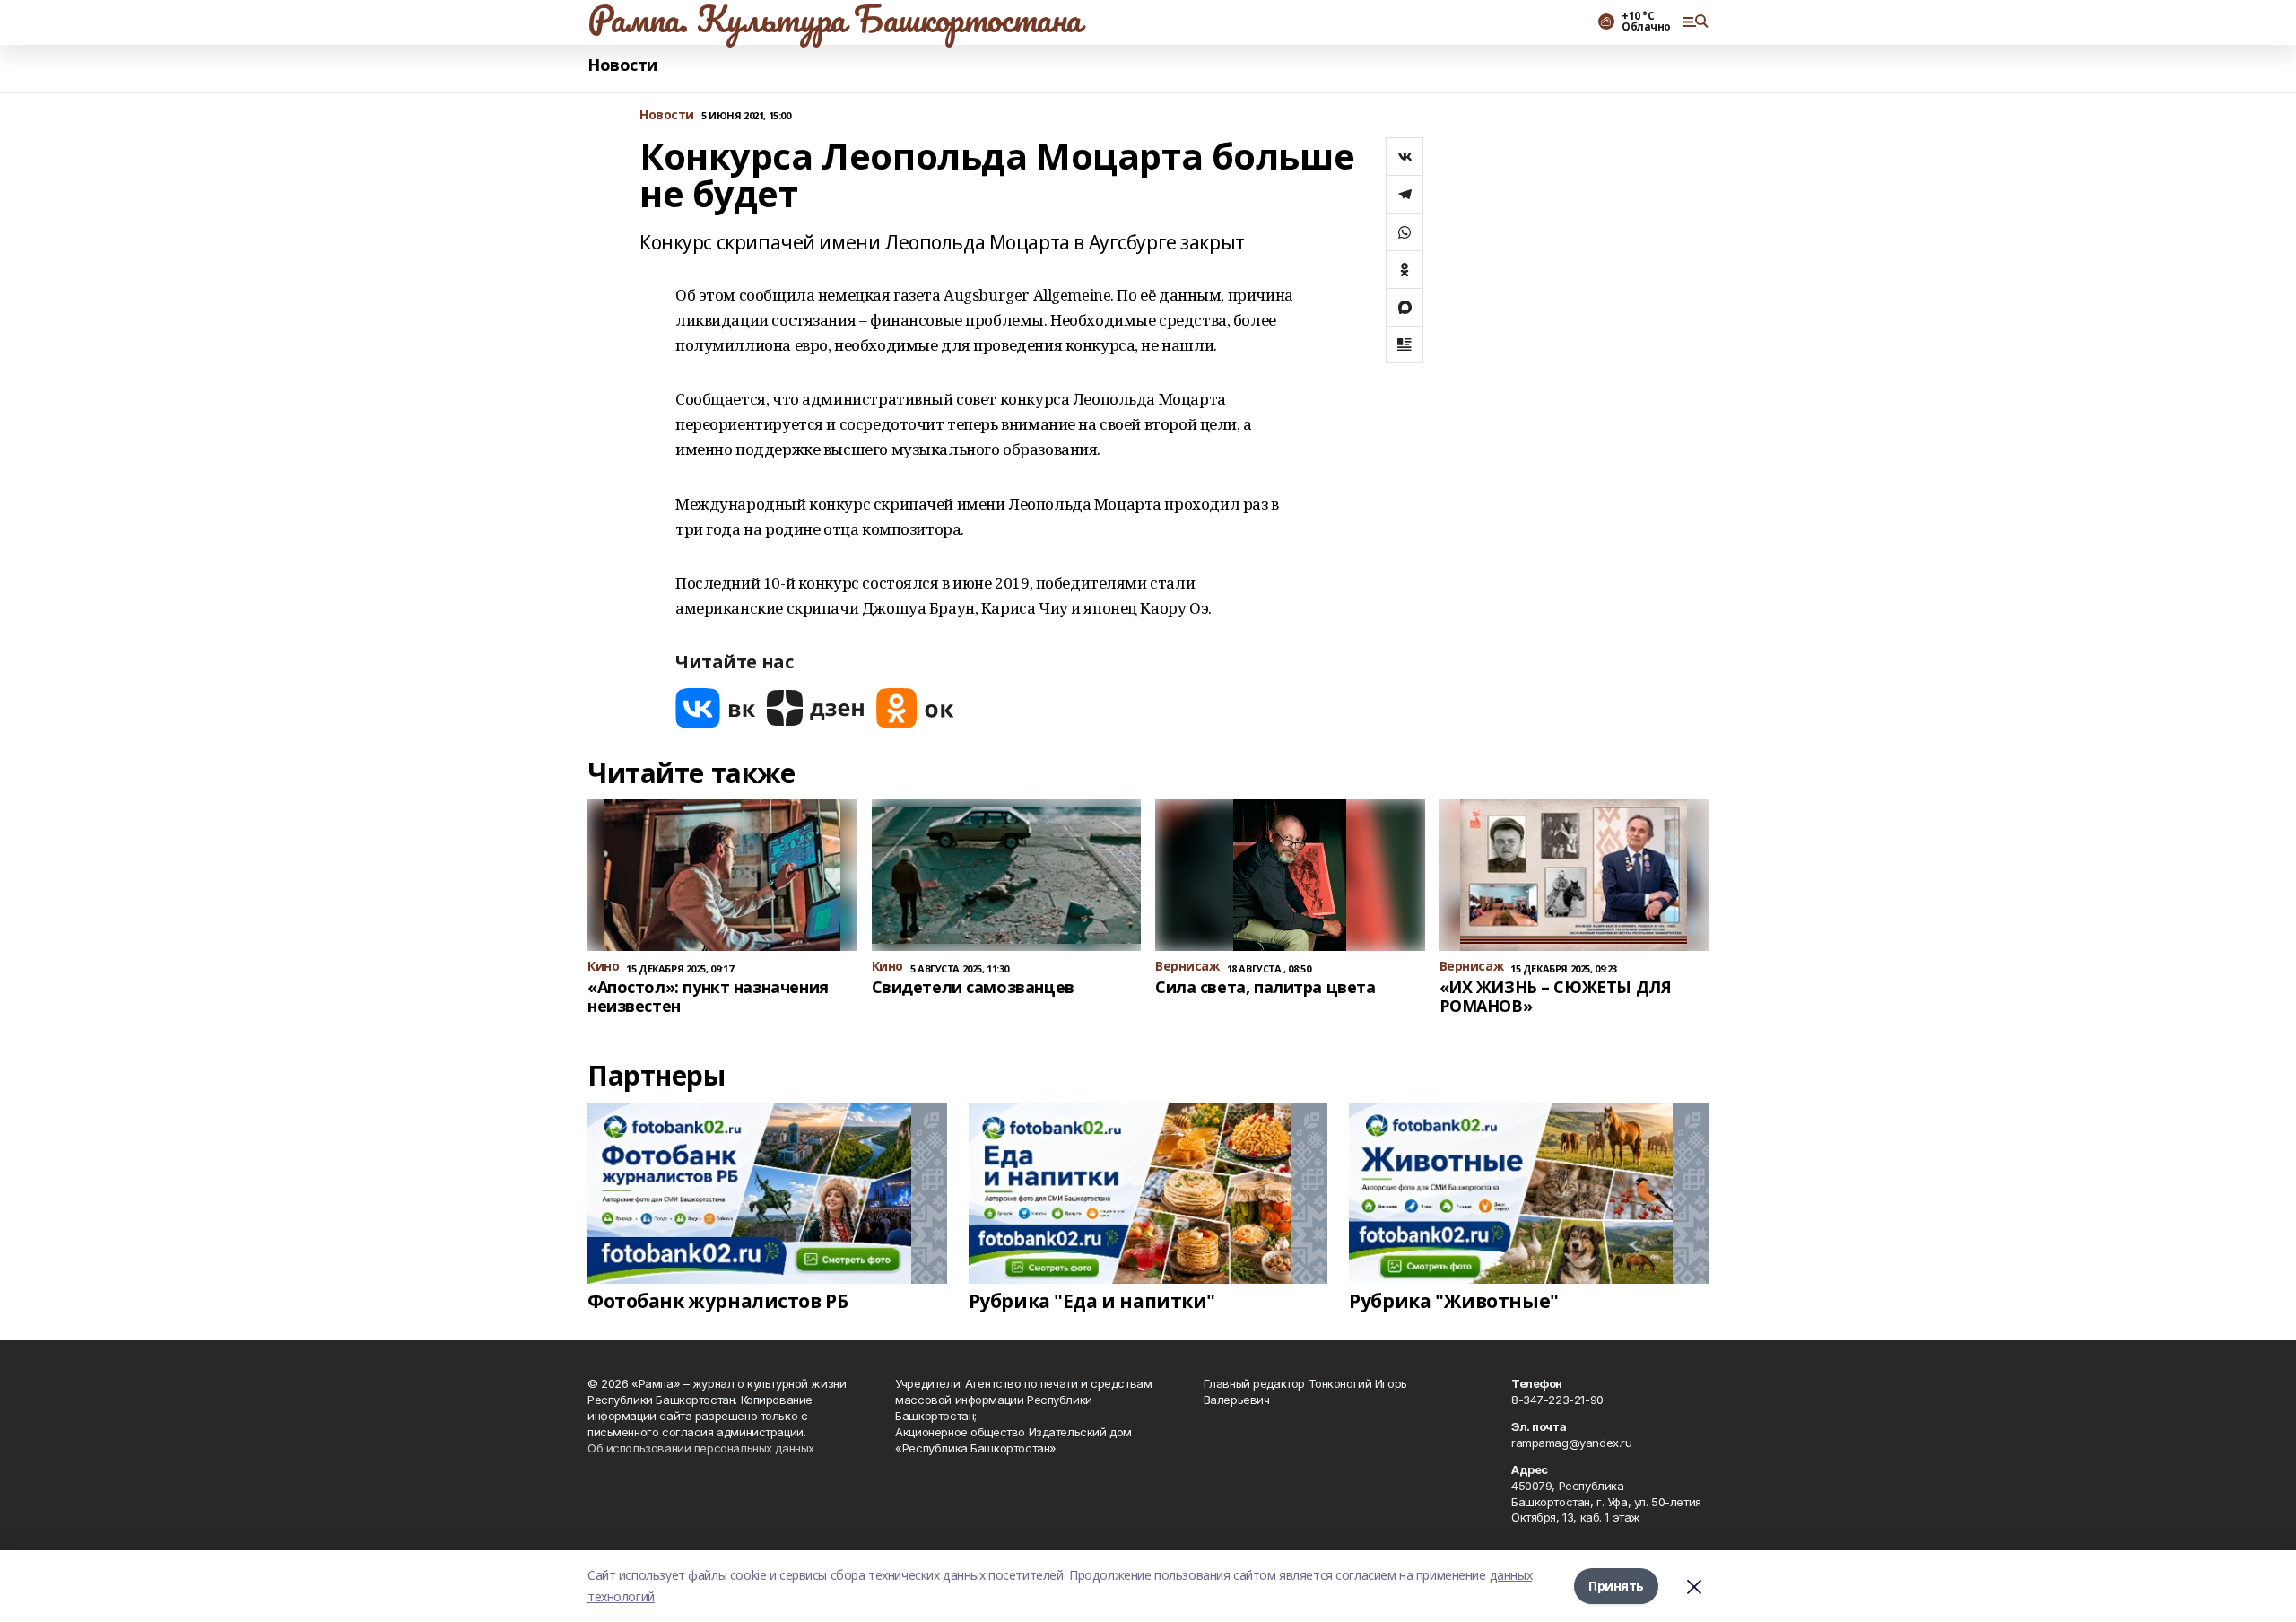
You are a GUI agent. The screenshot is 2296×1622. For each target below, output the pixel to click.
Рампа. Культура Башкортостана (835, 19)
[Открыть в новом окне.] (716, 708)
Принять (1616, 1586)
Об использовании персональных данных (701, 1448)
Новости (622, 65)
